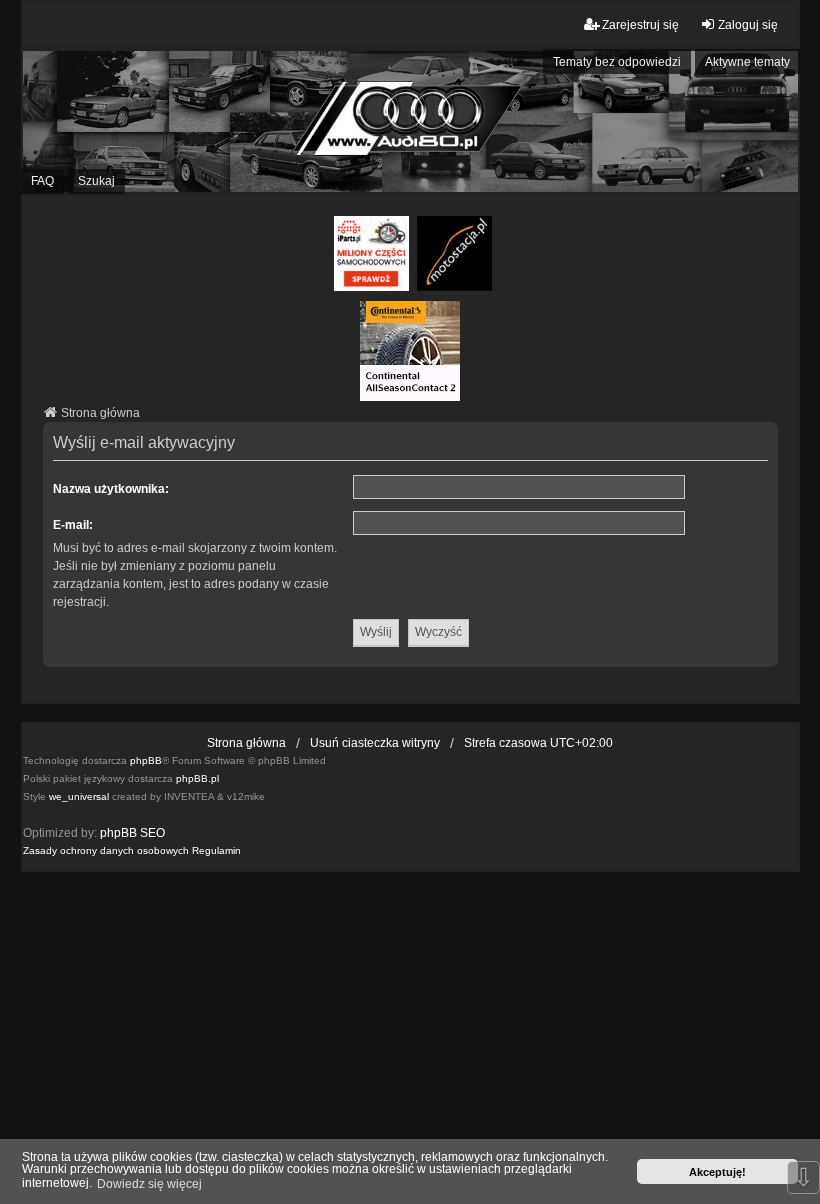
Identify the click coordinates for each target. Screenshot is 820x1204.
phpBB (146, 760)
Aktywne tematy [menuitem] (747, 62)
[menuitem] (106, 851)
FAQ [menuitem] (42, 181)
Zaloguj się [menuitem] (748, 25)
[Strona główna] (410, 121)
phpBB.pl (197, 778)
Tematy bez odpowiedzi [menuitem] (617, 62)
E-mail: (73, 525)
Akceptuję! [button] (717, 1172)
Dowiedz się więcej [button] (149, 1184)
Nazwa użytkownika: (111, 489)
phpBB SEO (132, 833)
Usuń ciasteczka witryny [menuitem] (375, 743)
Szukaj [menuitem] (96, 181)
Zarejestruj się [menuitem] (640, 25)
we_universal (79, 796)
